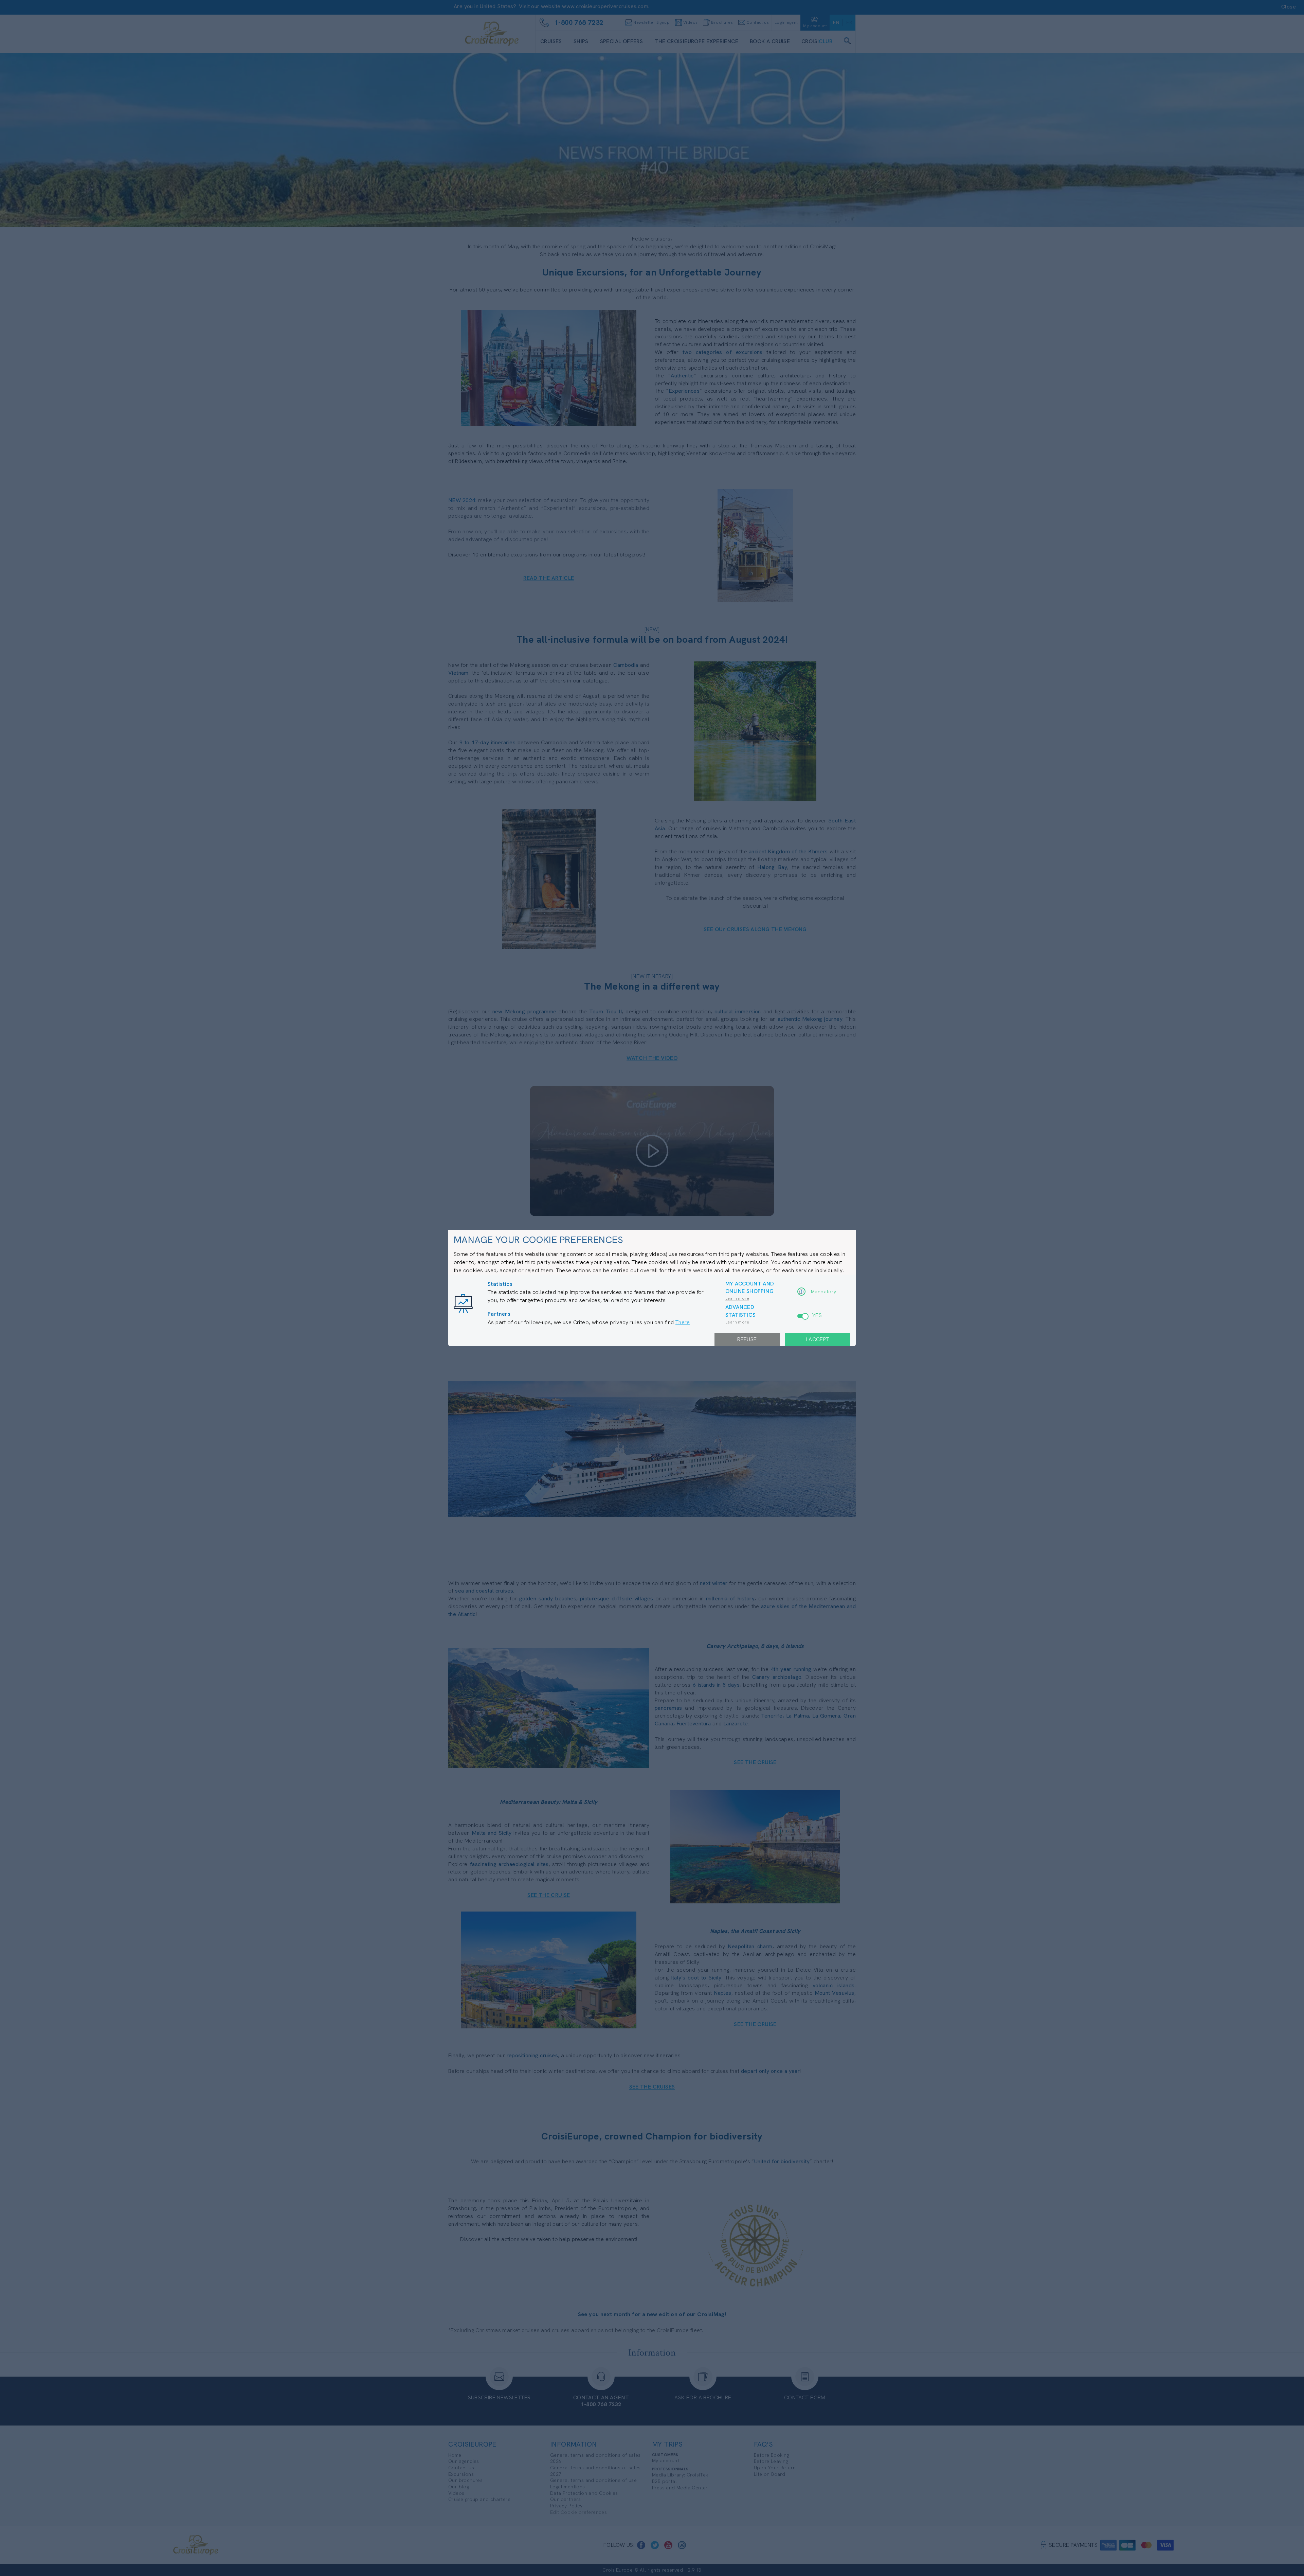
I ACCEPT (818, 1339)
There (683, 1322)
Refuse (747, 1339)
